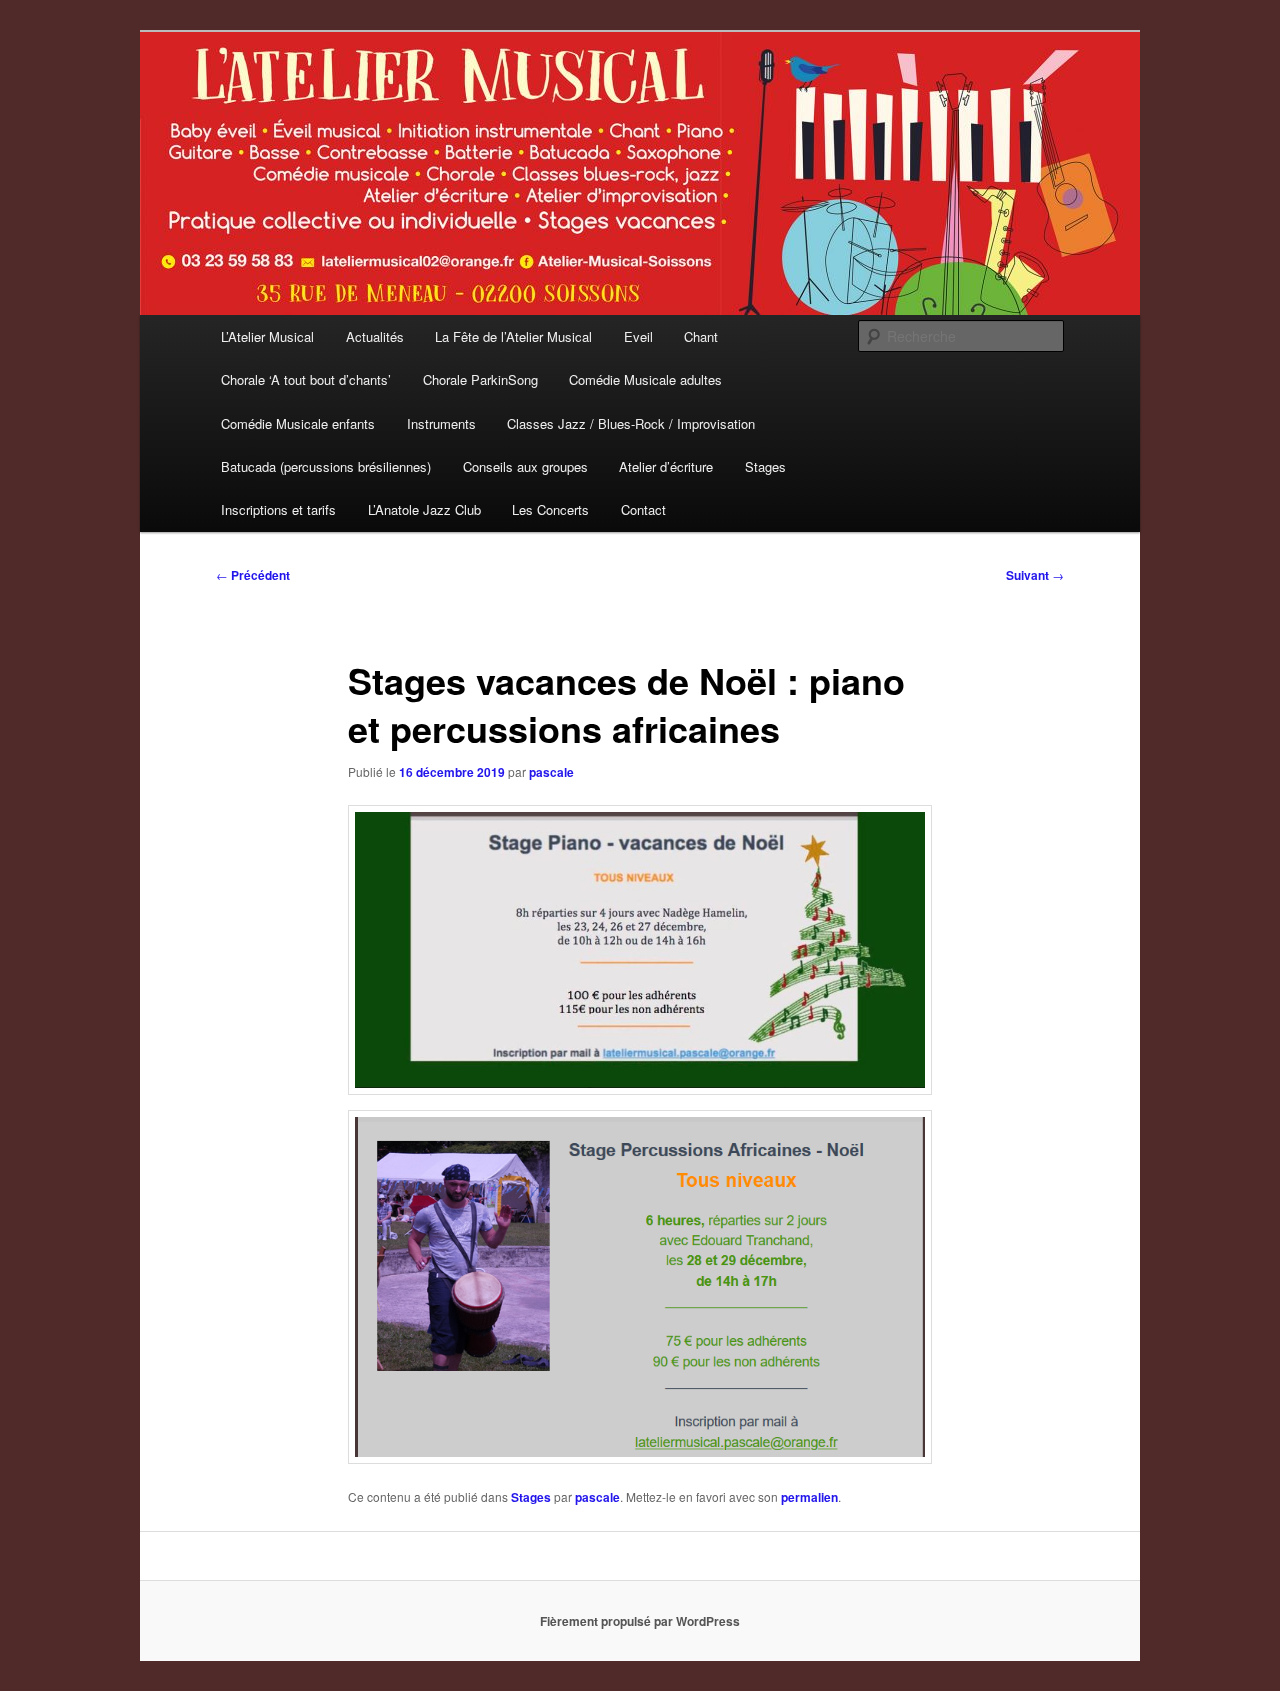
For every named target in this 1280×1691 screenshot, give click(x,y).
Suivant (1035, 575)
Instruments (441, 423)
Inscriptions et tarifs (278, 509)
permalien (809, 1497)
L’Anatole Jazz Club (424, 509)
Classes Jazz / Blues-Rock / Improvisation (631, 423)
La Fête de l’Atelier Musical (513, 336)
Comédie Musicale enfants (298, 423)
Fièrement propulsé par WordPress (640, 1621)
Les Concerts (550, 509)
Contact (643, 509)
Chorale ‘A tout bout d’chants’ (306, 379)
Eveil (638, 336)
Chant (701, 336)
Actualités (375, 336)
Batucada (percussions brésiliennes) (326, 466)
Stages (765, 466)
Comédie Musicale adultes (645, 379)
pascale (551, 772)
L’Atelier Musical (267, 336)
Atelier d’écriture (666, 466)
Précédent (253, 575)
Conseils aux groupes (525, 466)
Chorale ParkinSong (480, 379)
